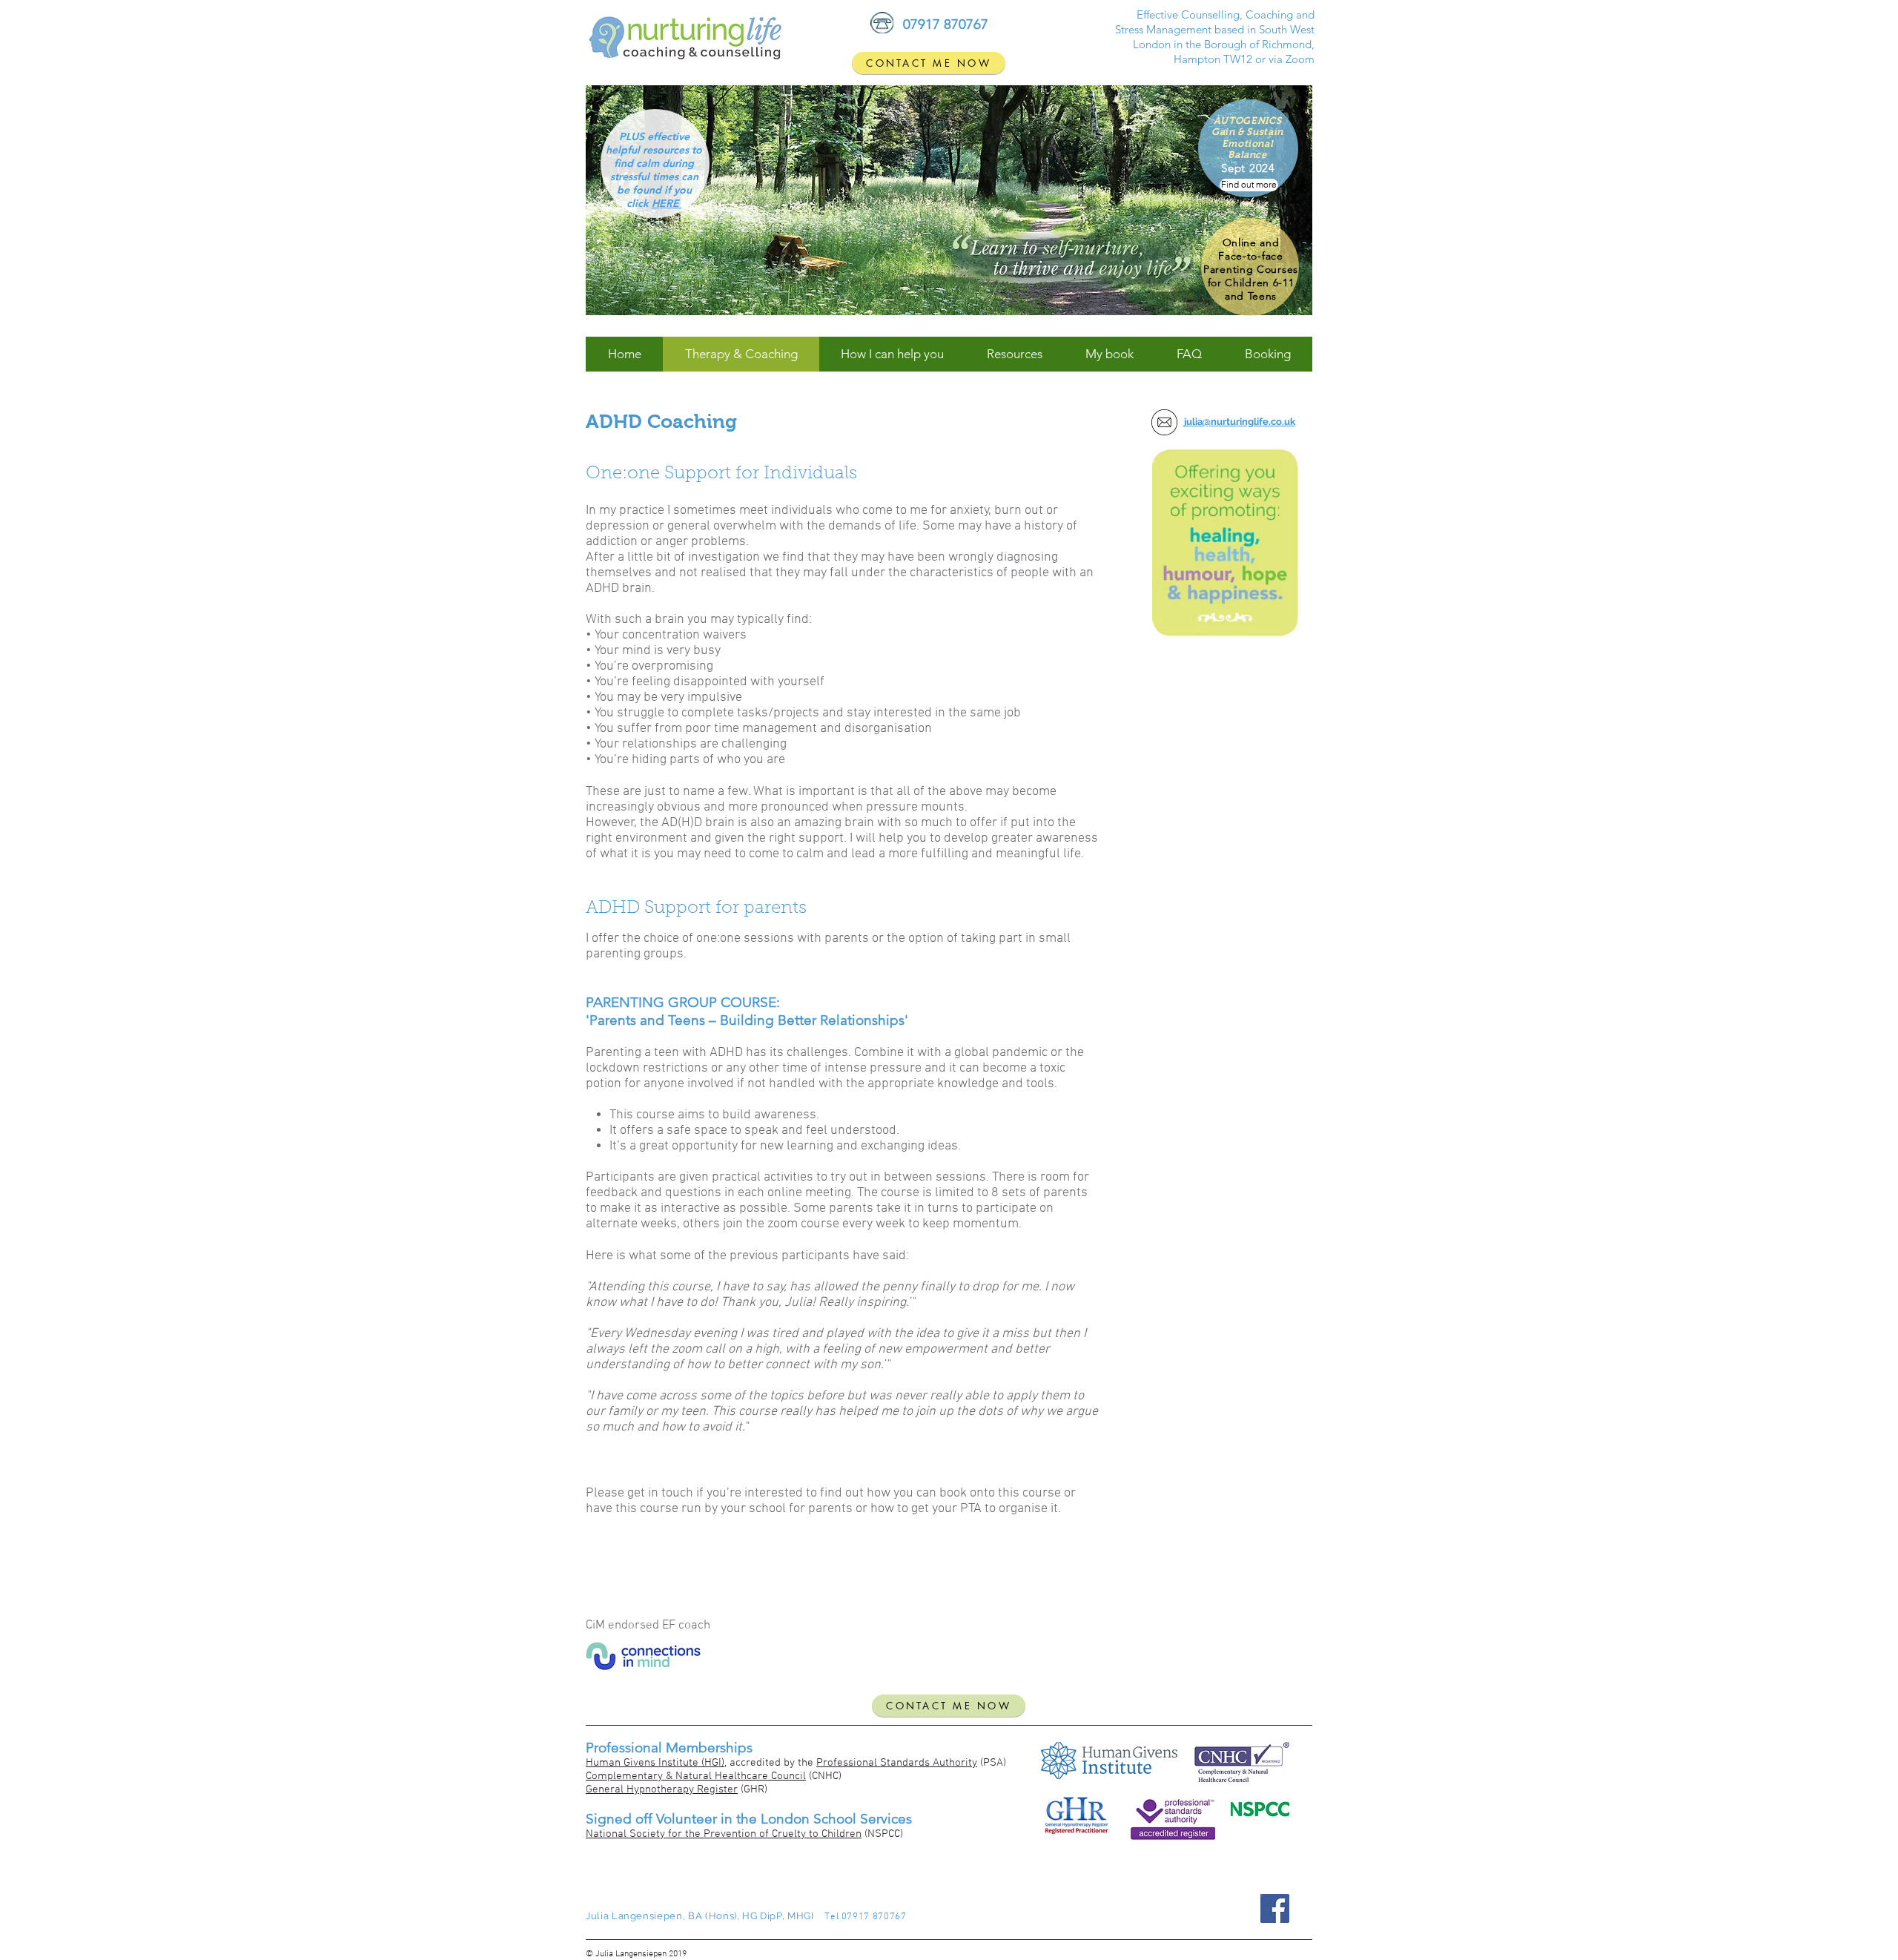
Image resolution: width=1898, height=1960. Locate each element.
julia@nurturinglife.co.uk (1240, 422)
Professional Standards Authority (897, 1763)
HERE (667, 203)
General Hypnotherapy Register (662, 1789)
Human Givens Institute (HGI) (655, 1763)
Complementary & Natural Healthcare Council (696, 1776)
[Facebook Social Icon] (1275, 1908)
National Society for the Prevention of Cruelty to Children (724, 1834)
